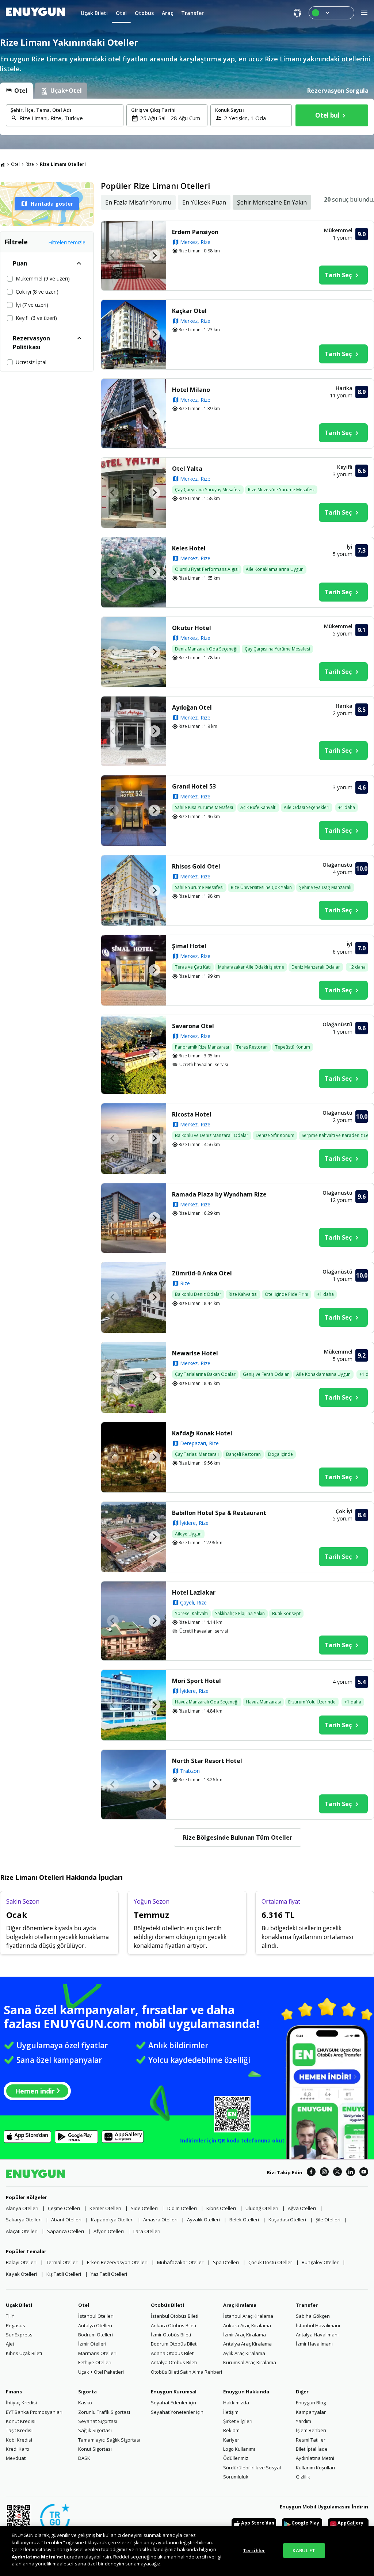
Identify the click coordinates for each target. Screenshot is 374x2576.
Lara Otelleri (147, 2231)
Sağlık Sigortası (95, 2430)
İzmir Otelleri (92, 2344)
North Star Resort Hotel (207, 1761)
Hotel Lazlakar (194, 1592)
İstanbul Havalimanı (318, 2325)
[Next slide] (154, 256)
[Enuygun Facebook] (311, 2173)
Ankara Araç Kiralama (247, 2325)
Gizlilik (303, 2477)
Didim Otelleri (182, 2208)
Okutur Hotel (192, 628)
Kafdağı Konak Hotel (202, 1433)
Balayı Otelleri (21, 2262)
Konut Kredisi (21, 2421)
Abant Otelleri (66, 2220)
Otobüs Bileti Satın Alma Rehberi (186, 2372)
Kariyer (231, 2440)
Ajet (10, 2344)
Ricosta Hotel (192, 1114)
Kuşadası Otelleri (287, 2220)
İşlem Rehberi (311, 2430)
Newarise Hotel (195, 1353)
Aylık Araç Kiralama (244, 2353)
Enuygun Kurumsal (174, 2392)
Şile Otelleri (328, 2220)
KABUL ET (304, 2550)
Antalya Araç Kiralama (247, 2344)
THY (10, 2316)
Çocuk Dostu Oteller (270, 2262)
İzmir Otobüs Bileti (171, 2335)
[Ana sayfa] (3, 164)
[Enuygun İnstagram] (324, 2173)
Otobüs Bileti (167, 2305)
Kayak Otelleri (21, 2274)
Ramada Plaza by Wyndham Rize (219, 1194)
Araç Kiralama (240, 2305)
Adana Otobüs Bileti (173, 2353)
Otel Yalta (187, 469)
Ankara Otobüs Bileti (173, 2325)
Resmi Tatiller (311, 2440)
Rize (30, 164)
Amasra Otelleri (160, 2220)
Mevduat (16, 2458)
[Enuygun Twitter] (337, 2173)
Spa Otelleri (226, 2262)
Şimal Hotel (189, 946)
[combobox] (69, 118)
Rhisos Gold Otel (196, 866)
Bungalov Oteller (320, 2262)
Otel (15, 164)
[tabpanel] (187, 117)
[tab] (16, 91)
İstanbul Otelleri (96, 2316)
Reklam (231, 2430)
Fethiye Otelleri (95, 2362)
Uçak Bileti (19, 2305)
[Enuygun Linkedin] (351, 2173)
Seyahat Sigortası (98, 2421)
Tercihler (254, 2550)
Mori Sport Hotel (196, 1681)
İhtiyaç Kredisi (21, 2403)
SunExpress (19, 2335)
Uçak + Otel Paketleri (101, 2372)
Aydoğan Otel (192, 707)
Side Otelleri (144, 2208)
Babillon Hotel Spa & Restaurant (219, 1513)
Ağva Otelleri (302, 2208)
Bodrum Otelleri (96, 2335)
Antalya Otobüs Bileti (174, 2362)
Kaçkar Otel (189, 311)
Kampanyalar (311, 2412)
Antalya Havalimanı (317, 2335)
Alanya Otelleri (22, 2208)
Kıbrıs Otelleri (221, 2208)
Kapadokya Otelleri (112, 2220)
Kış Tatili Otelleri (64, 2274)
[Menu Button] (331, 13)
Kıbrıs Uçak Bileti (24, 2353)
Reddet (121, 2557)
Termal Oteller (62, 2262)
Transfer (307, 2305)
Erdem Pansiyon (195, 232)
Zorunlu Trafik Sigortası (104, 2412)
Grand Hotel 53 (194, 786)
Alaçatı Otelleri (22, 2231)
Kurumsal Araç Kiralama (250, 2362)
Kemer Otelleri (105, 2208)
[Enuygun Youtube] (364, 2173)
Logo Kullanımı (239, 2449)
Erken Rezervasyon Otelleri (117, 2262)
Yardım (304, 2421)
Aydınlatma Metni (315, 2458)
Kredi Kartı (17, 2449)
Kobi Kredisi (19, 2440)
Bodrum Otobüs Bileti (174, 2344)
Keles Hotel (189, 548)
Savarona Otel (193, 1026)
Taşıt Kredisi (19, 2430)
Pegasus (16, 2325)
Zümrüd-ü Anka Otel (202, 1273)
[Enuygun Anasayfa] (35, 13)
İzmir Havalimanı (314, 2344)
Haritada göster (52, 204)
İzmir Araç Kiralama (245, 2335)
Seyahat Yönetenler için (177, 2412)
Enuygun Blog (311, 2403)
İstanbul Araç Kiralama (248, 2316)
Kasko (85, 2403)
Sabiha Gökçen (313, 2316)
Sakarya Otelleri (24, 2220)
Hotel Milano (191, 390)
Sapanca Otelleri (66, 2231)
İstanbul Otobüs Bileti (175, 2316)
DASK (84, 2458)
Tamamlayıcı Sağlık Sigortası (109, 2440)
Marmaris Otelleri (97, 2353)
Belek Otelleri (244, 2220)
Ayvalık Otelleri (203, 2220)
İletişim (231, 2412)
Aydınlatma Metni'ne (37, 2557)
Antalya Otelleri (95, 2325)
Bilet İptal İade (312, 2449)
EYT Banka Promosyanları (34, 2412)
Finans (14, 2392)
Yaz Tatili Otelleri (109, 2274)
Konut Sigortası (95, 2449)
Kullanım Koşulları (315, 2468)
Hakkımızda (236, 2403)
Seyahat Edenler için (173, 2403)
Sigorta (87, 2392)
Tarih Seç (338, 275)
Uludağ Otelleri (262, 2208)
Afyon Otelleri (109, 2231)
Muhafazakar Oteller (180, 2262)
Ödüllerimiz (236, 2458)
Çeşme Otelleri (64, 2208)
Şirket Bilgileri (238, 2421)
